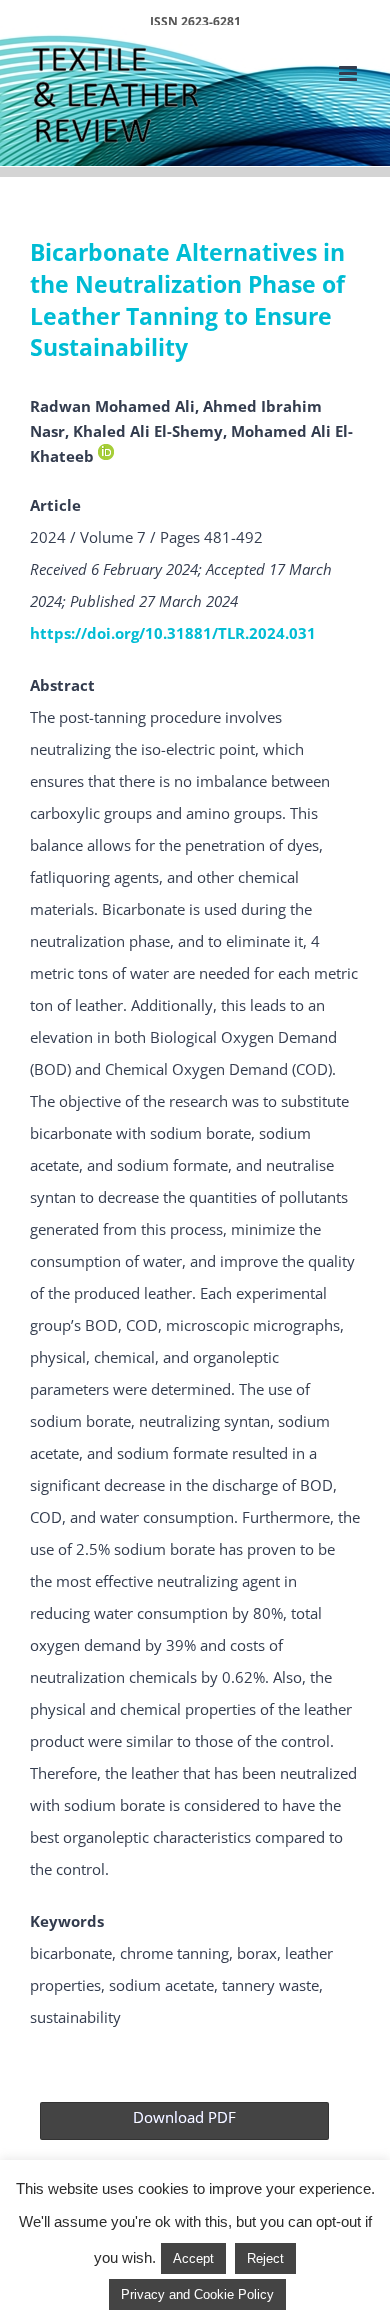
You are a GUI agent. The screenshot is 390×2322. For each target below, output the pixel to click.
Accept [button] (193, 2258)
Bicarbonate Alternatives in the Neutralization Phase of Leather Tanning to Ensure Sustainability (187, 300)
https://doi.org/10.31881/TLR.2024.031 (173, 633)
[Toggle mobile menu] (349, 73)
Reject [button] (265, 2258)
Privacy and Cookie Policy (197, 2294)
